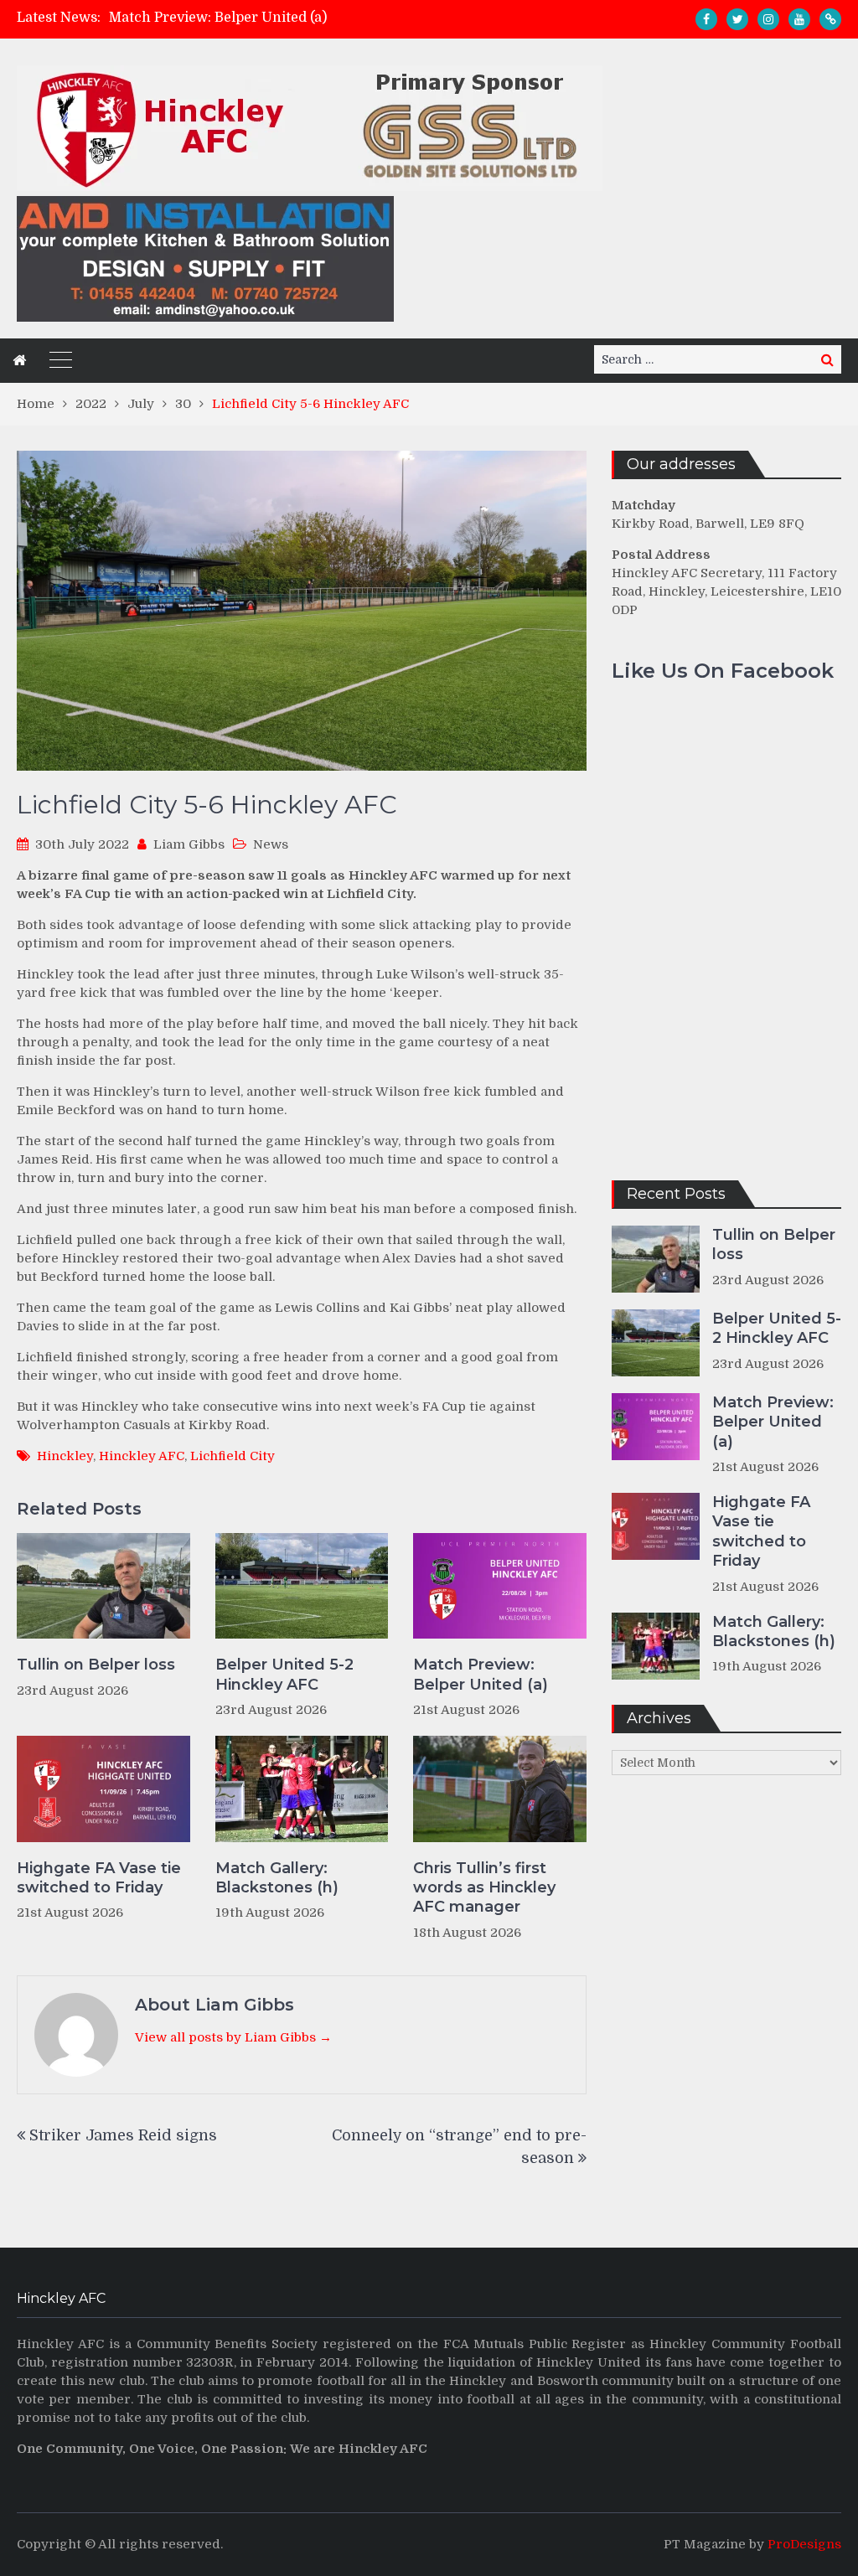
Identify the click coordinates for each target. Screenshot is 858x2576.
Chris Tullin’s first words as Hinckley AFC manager (484, 1888)
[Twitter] (737, 19)
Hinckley (65, 1456)
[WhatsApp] (830, 19)
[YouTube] (799, 19)
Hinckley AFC (142, 1456)
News (271, 844)
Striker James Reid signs (123, 2135)
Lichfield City (233, 1456)
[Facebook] (706, 19)
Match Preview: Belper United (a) (218, 18)
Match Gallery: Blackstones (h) (277, 1878)
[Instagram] (768, 19)
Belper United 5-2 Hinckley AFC (284, 1674)
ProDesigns (804, 2544)
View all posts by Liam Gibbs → (233, 2037)
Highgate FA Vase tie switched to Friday (99, 1878)
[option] (310, 18)
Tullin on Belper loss (96, 1665)
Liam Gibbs (189, 844)
